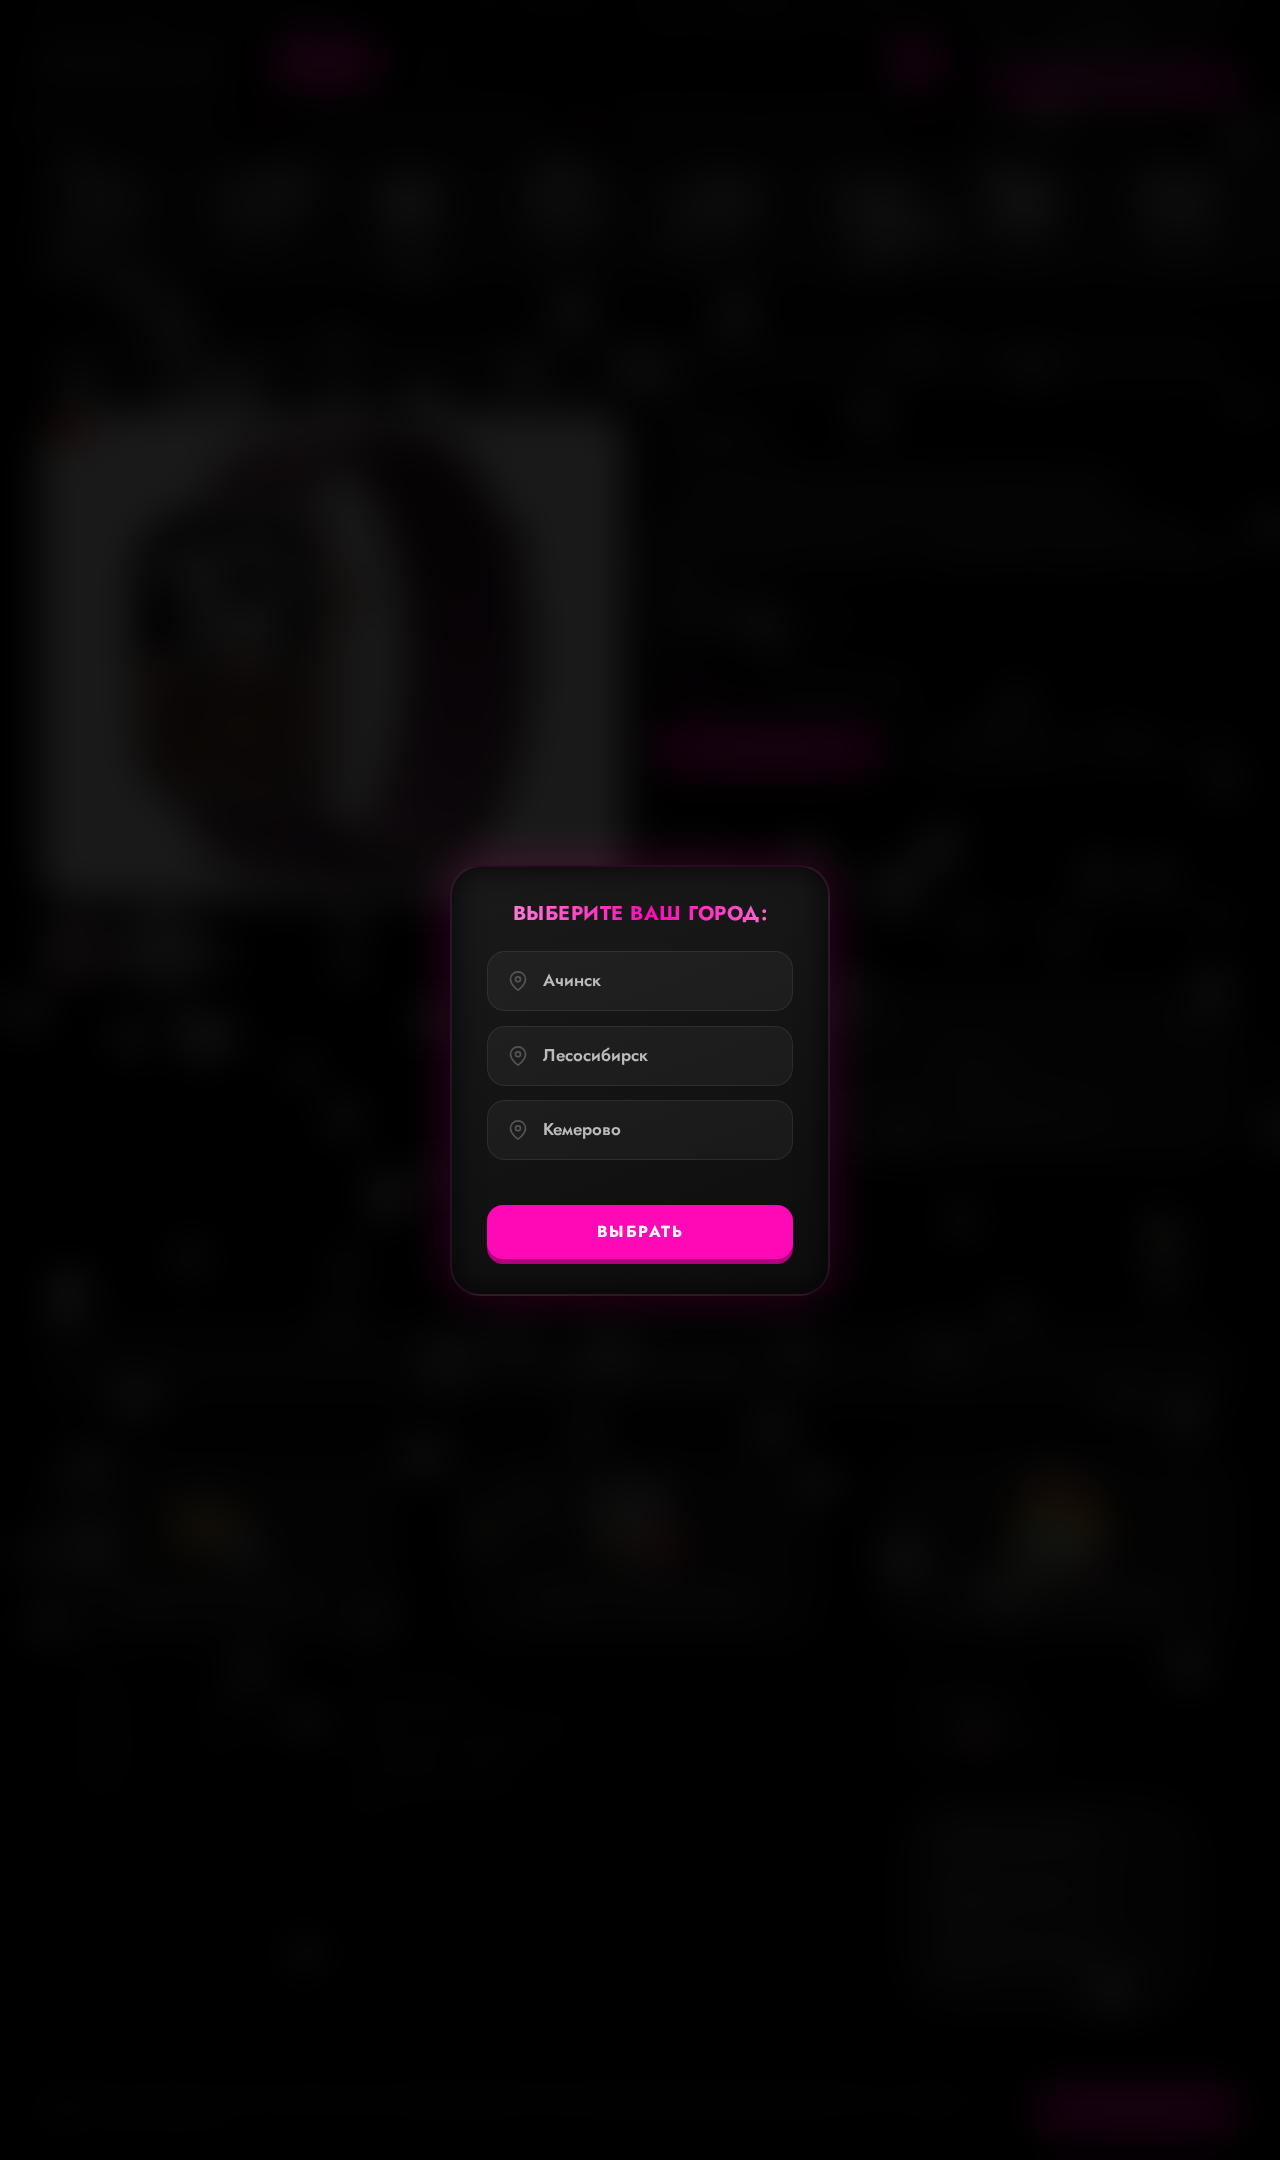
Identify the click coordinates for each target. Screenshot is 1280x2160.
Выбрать (640, 1230)
